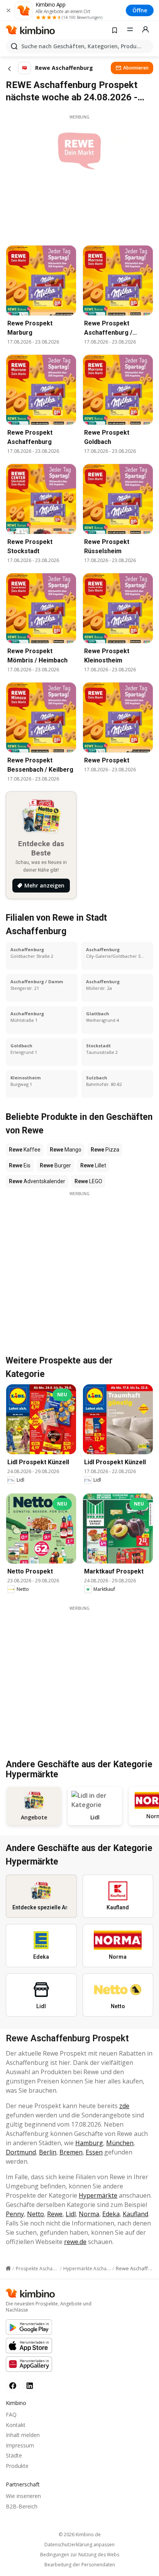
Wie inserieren (23, 2496)
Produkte (17, 2466)
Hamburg (89, 2143)
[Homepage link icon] (8, 2268)
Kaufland (135, 2214)
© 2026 (80, 2535)
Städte (14, 2455)
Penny (15, 2214)
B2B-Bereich (22, 2506)
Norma (89, 2214)
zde (124, 2106)
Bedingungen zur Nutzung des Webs (80, 2555)
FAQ (11, 2414)
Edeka (111, 2214)
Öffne (140, 10)
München (120, 2143)
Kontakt (16, 2425)
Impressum (20, 2445)
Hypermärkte (98, 2195)
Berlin (48, 2152)
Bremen (71, 2152)
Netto (36, 2214)
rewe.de (75, 2242)
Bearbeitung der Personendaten (80, 2565)
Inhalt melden (23, 2435)
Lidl (71, 2214)
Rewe (55, 2214)
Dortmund (21, 2152)
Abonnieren (136, 68)
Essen (94, 2152)
